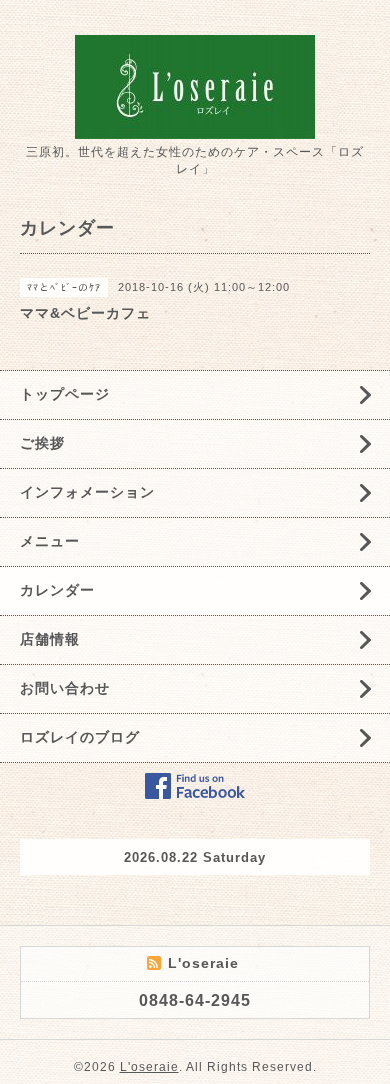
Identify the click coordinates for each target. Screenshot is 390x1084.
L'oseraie (149, 1067)
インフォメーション (87, 492)
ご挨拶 (42, 443)
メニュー (50, 541)
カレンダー (57, 590)
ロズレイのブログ (80, 737)
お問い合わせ (65, 688)
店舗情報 (50, 639)
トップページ (65, 394)
